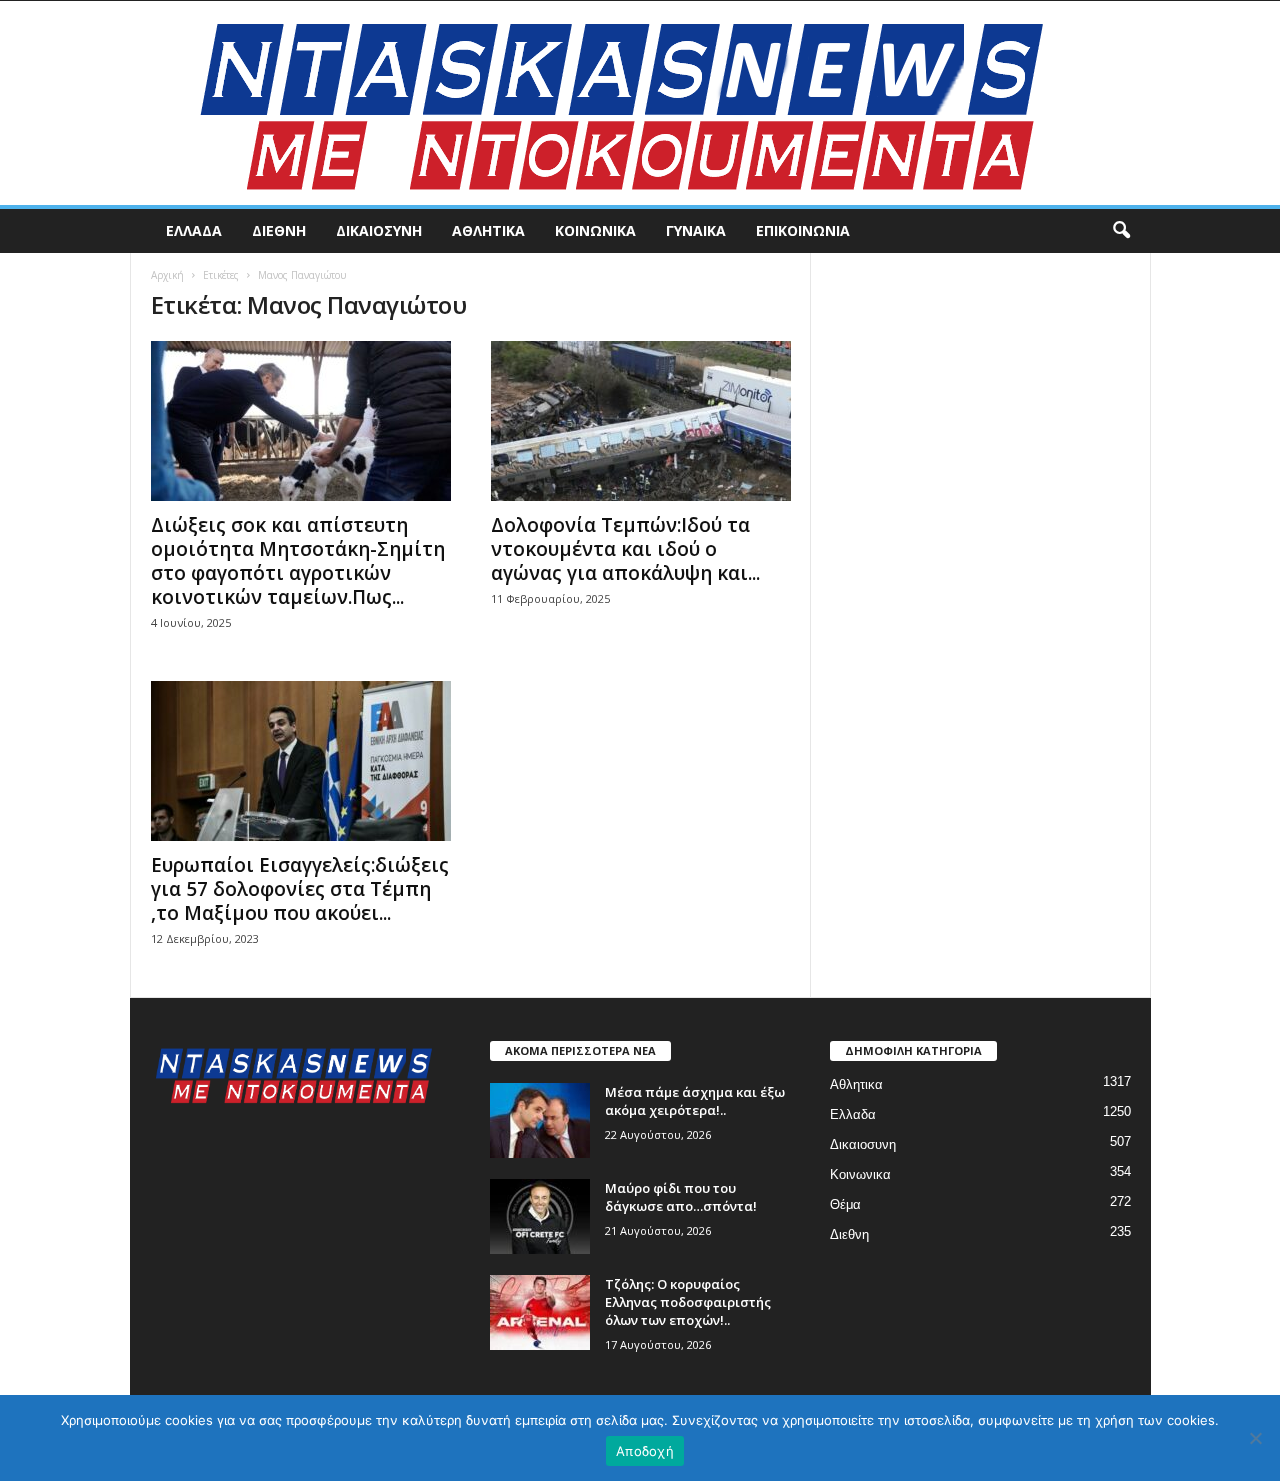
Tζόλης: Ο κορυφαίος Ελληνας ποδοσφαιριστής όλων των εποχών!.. (688, 1302)
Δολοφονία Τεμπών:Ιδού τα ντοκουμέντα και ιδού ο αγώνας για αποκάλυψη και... (625, 549)
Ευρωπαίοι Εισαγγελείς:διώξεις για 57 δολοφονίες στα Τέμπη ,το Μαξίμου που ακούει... (300, 889)
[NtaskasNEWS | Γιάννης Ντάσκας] (640, 103)
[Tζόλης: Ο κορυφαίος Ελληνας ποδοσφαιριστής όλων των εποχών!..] (540, 1312)
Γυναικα (696, 230)
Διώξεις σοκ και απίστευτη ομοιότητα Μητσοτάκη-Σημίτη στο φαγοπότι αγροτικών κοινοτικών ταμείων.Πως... (298, 561)
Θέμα (845, 1204)
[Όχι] (1255, 1438)
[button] (1121, 231)
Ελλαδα (194, 230)
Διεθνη (279, 230)
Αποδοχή (645, 1451)
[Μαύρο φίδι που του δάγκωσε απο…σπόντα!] (540, 1216)
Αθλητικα (488, 230)
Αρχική (167, 275)
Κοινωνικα (595, 230)
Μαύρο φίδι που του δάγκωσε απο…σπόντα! (681, 1197)
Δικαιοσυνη (379, 230)
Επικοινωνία (803, 230)
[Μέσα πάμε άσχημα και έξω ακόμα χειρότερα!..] (540, 1120)
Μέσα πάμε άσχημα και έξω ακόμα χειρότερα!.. (695, 1101)
